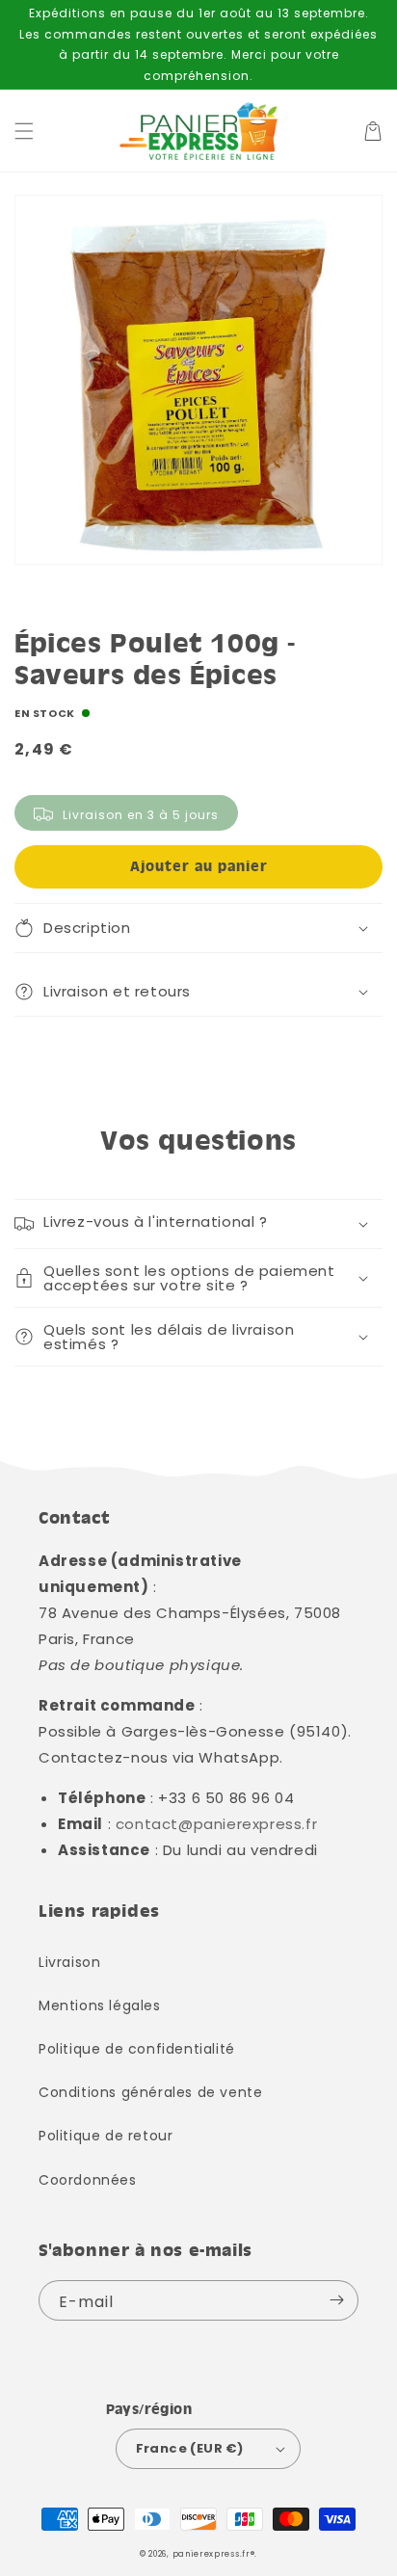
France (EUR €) (190, 2448)
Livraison (69, 1962)
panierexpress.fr (212, 2554)
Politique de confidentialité (137, 2049)
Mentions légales (100, 2005)
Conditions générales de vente (150, 2092)
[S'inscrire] (336, 2300)
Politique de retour (106, 2136)
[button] (24, 131)
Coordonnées (88, 2180)
